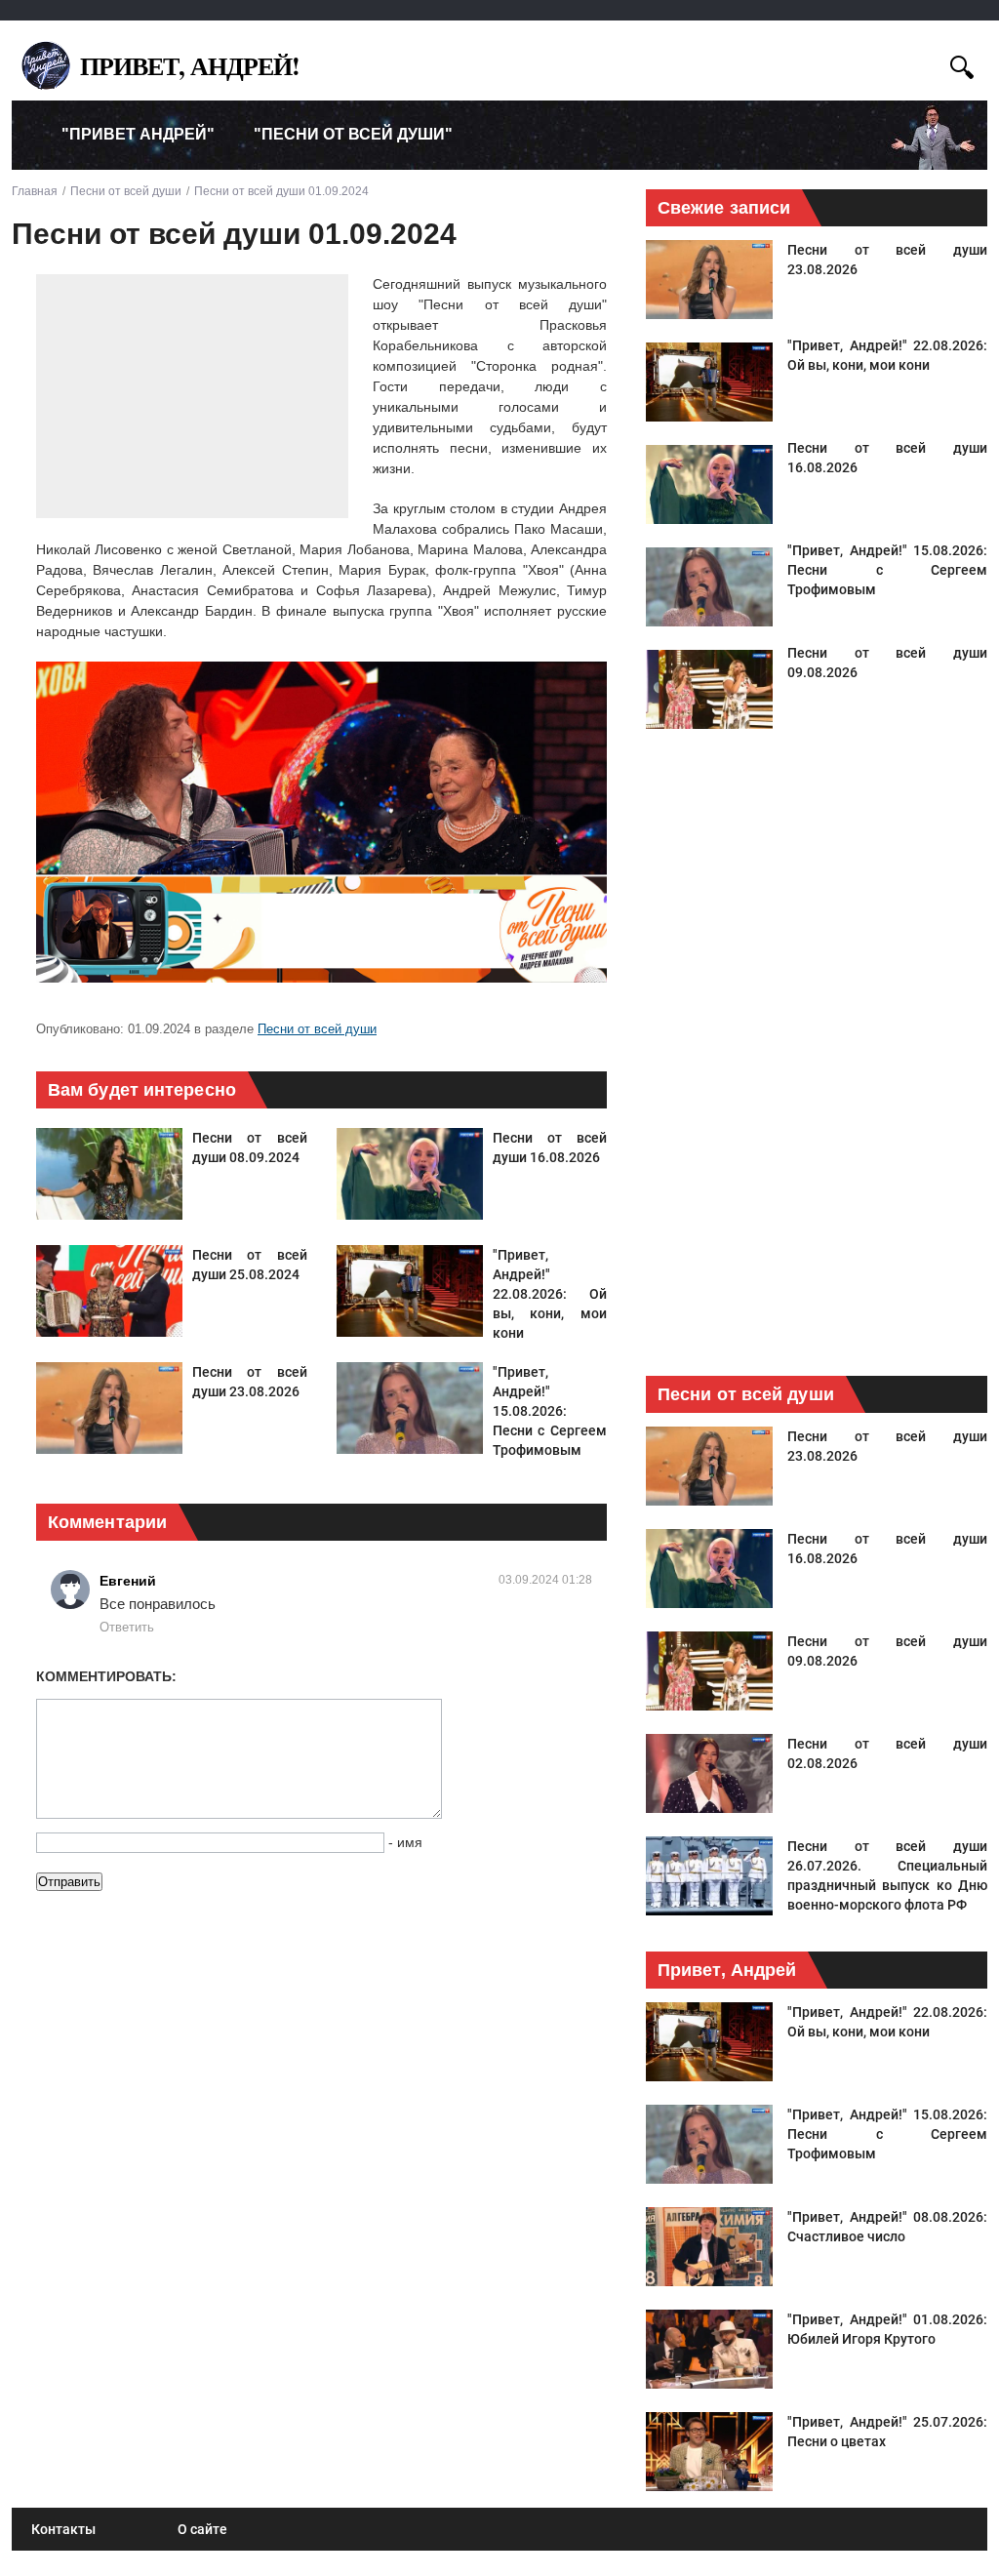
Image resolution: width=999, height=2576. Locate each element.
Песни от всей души (317, 1029)
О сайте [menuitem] (202, 2529)
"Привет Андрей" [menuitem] (138, 134)
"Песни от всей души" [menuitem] (353, 134)
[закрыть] (926, 64)
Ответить (127, 1627)
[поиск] (962, 65)
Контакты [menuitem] (63, 2529)
